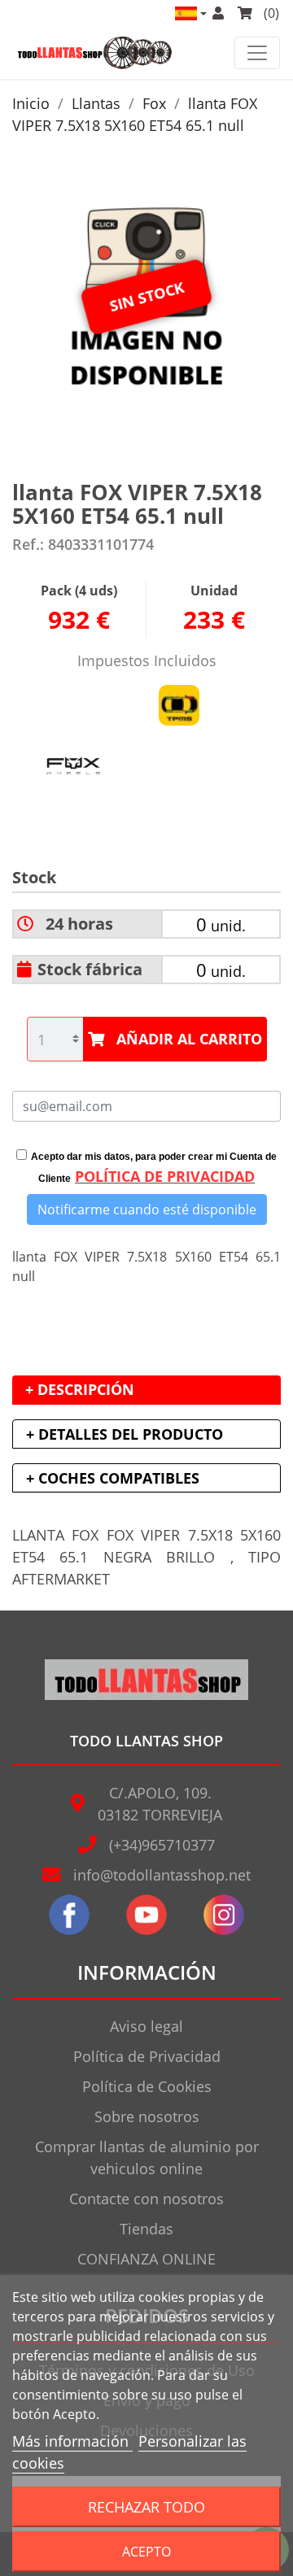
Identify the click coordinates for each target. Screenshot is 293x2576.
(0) (270, 13)
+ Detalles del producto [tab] (125, 1434)
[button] (190, 13)
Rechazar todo (146, 2506)
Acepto (146, 2552)
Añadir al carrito (189, 1039)
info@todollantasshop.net (162, 1875)
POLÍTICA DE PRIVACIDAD (165, 1176)
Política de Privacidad (147, 2056)
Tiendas (146, 2229)
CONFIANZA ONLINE (146, 2259)
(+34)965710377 (162, 1845)
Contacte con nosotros (146, 2199)
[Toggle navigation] (257, 53)
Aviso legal (146, 2026)
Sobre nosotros (147, 2116)
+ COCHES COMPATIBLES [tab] (113, 1478)
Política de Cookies (147, 2086)
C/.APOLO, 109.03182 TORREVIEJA (160, 1804)
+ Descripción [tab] (80, 1389)
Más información (72, 2441)
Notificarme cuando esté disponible (147, 1210)
